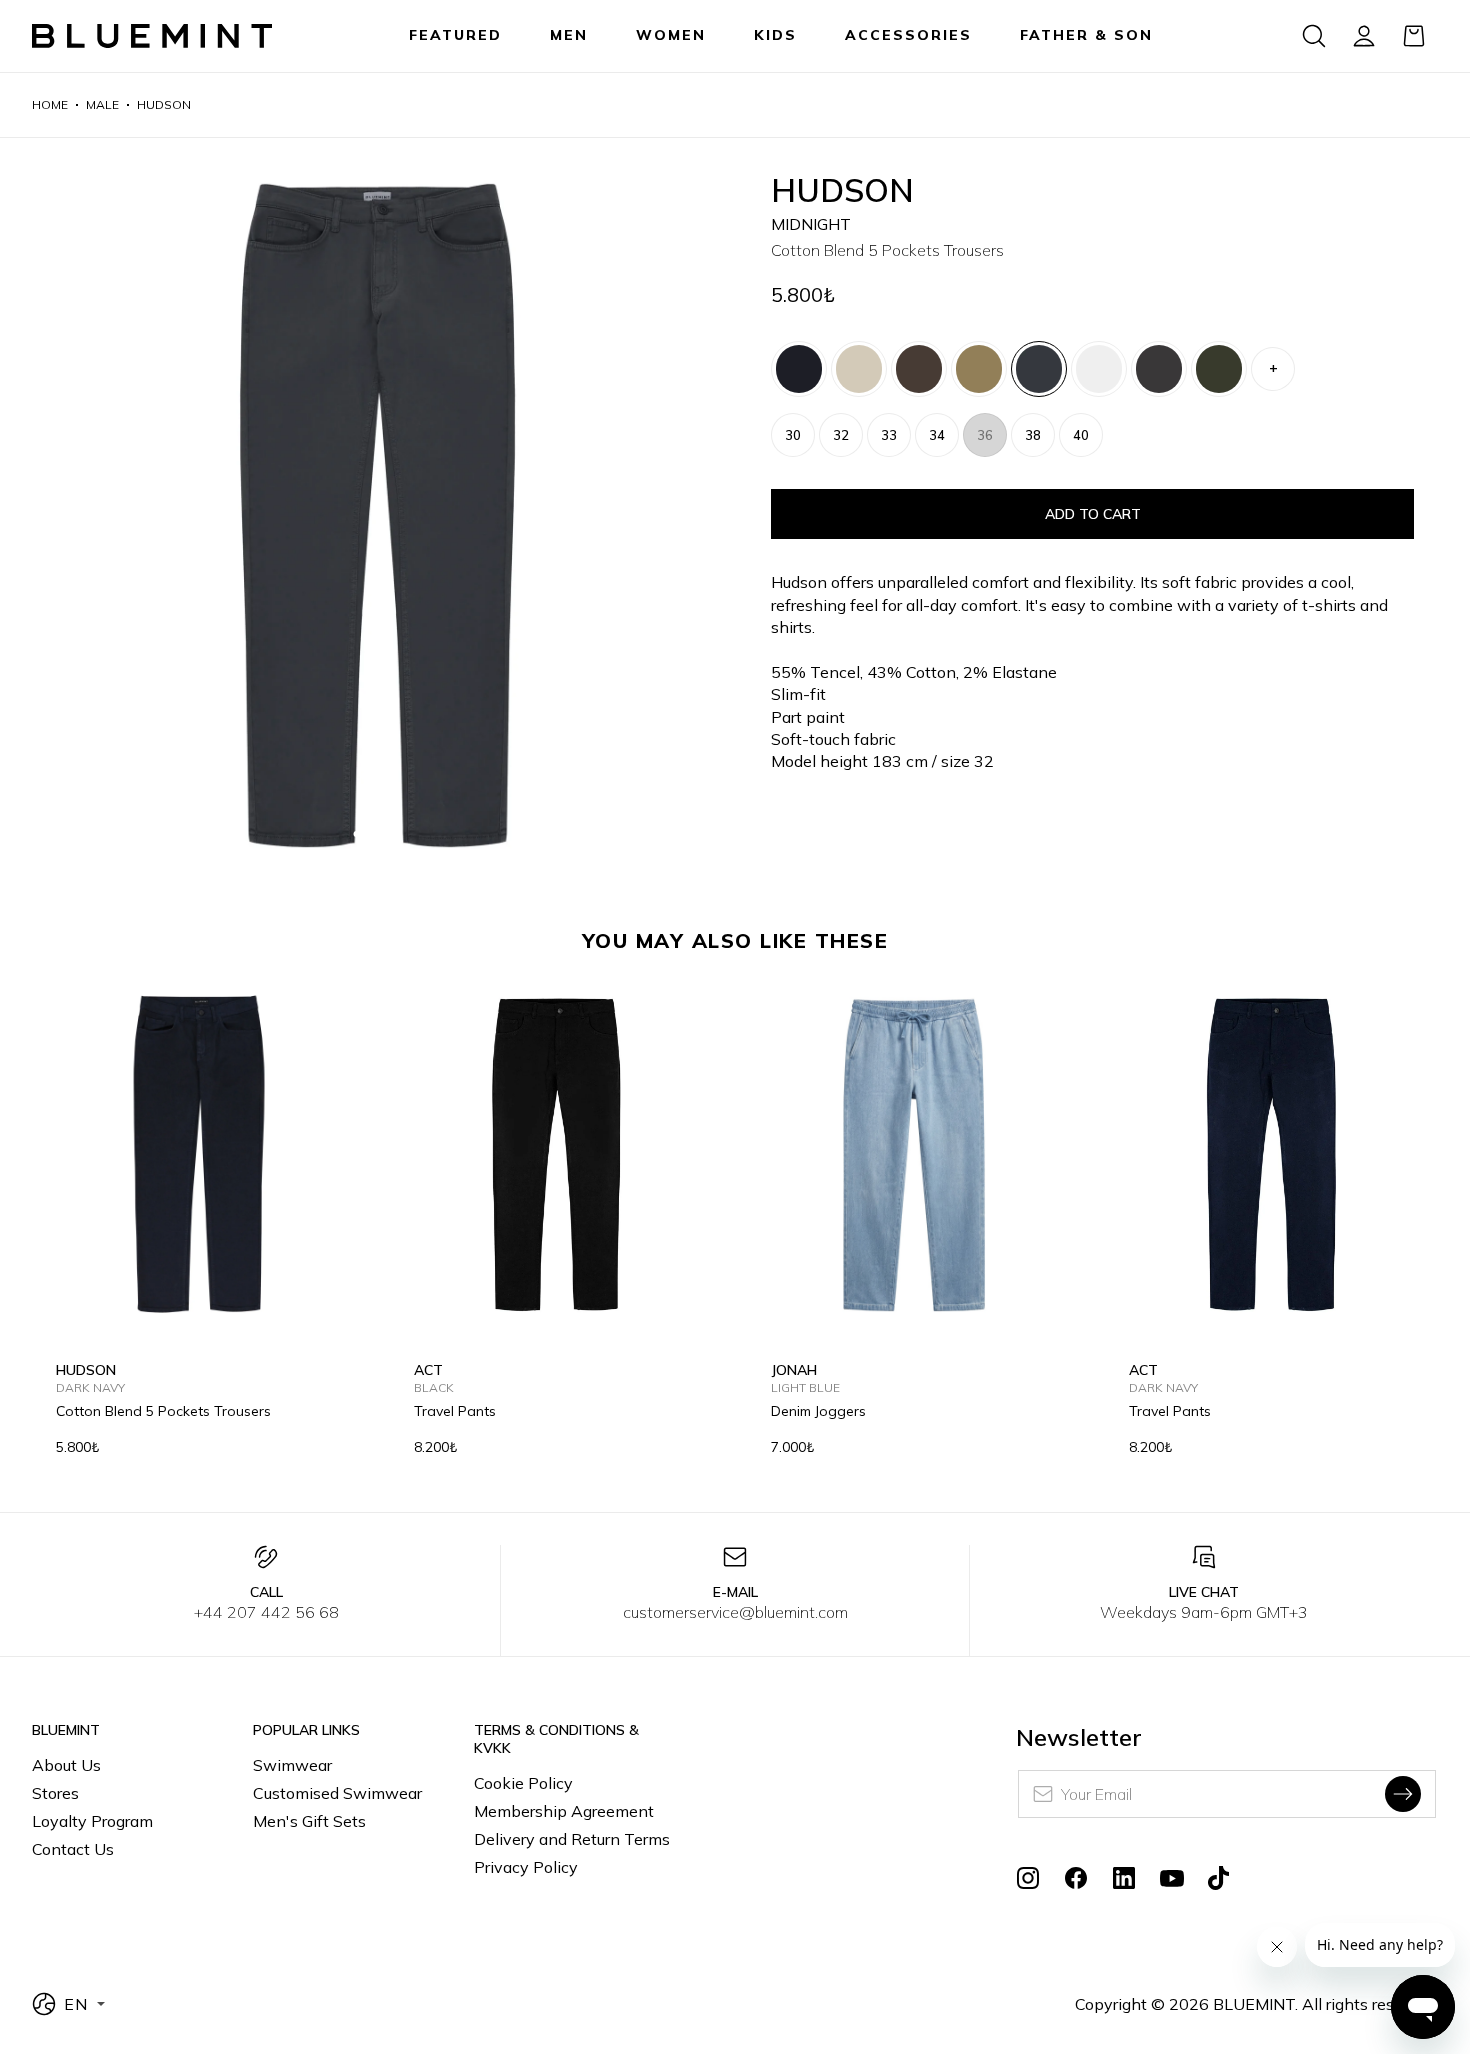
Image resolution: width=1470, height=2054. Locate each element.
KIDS (775, 35)
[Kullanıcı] (1364, 36)
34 (937, 435)
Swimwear (292, 1765)
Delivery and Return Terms (572, 1839)
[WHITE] (1099, 369)
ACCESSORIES (908, 35)
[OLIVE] (1219, 369)
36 (985, 435)
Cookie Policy (523, 1783)
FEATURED (455, 35)
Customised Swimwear (337, 1793)
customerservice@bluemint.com (735, 1612)
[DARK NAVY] (799, 369)
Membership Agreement (564, 1811)
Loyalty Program (92, 1821)
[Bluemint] (152, 36)
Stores (55, 1793)
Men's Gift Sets (309, 1821)
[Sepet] (1414, 36)
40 (1081, 435)
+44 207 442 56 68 (266, 1612)
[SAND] (979, 369)
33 (889, 435)
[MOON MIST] (859, 369)
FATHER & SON (1086, 35)
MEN (569, 35)
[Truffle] (1159, 369)
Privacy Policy (526, 1867)
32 (841, 435)
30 (793, 435)
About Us (66, 1765)
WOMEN (671, 35)
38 (1033, 435)
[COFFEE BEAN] (919, 369)
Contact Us (73, 1849)
